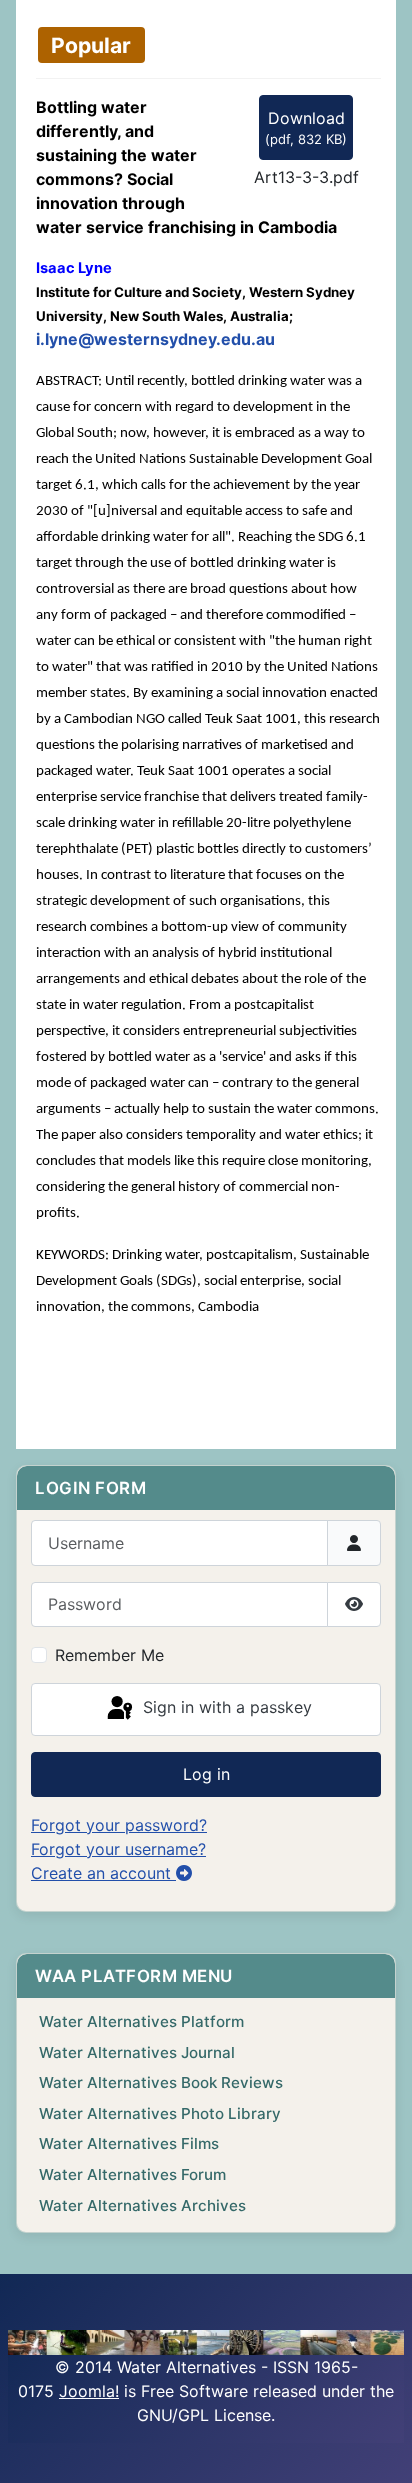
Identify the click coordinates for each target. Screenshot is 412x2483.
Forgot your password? (119, 1825)
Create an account (103, 1873)
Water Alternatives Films (129, 2143)
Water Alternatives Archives (142, 2205)
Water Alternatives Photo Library (160, 2113)
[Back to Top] (377, 2446)
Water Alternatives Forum (132, 2174)
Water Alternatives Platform (141, 2021)
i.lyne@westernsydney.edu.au (155, 339)
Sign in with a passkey (225, 1708)
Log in (206, 1774)
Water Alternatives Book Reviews (161, 2082)
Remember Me (109, 1655)
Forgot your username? (118, 1849)
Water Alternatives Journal (137, 2052)
